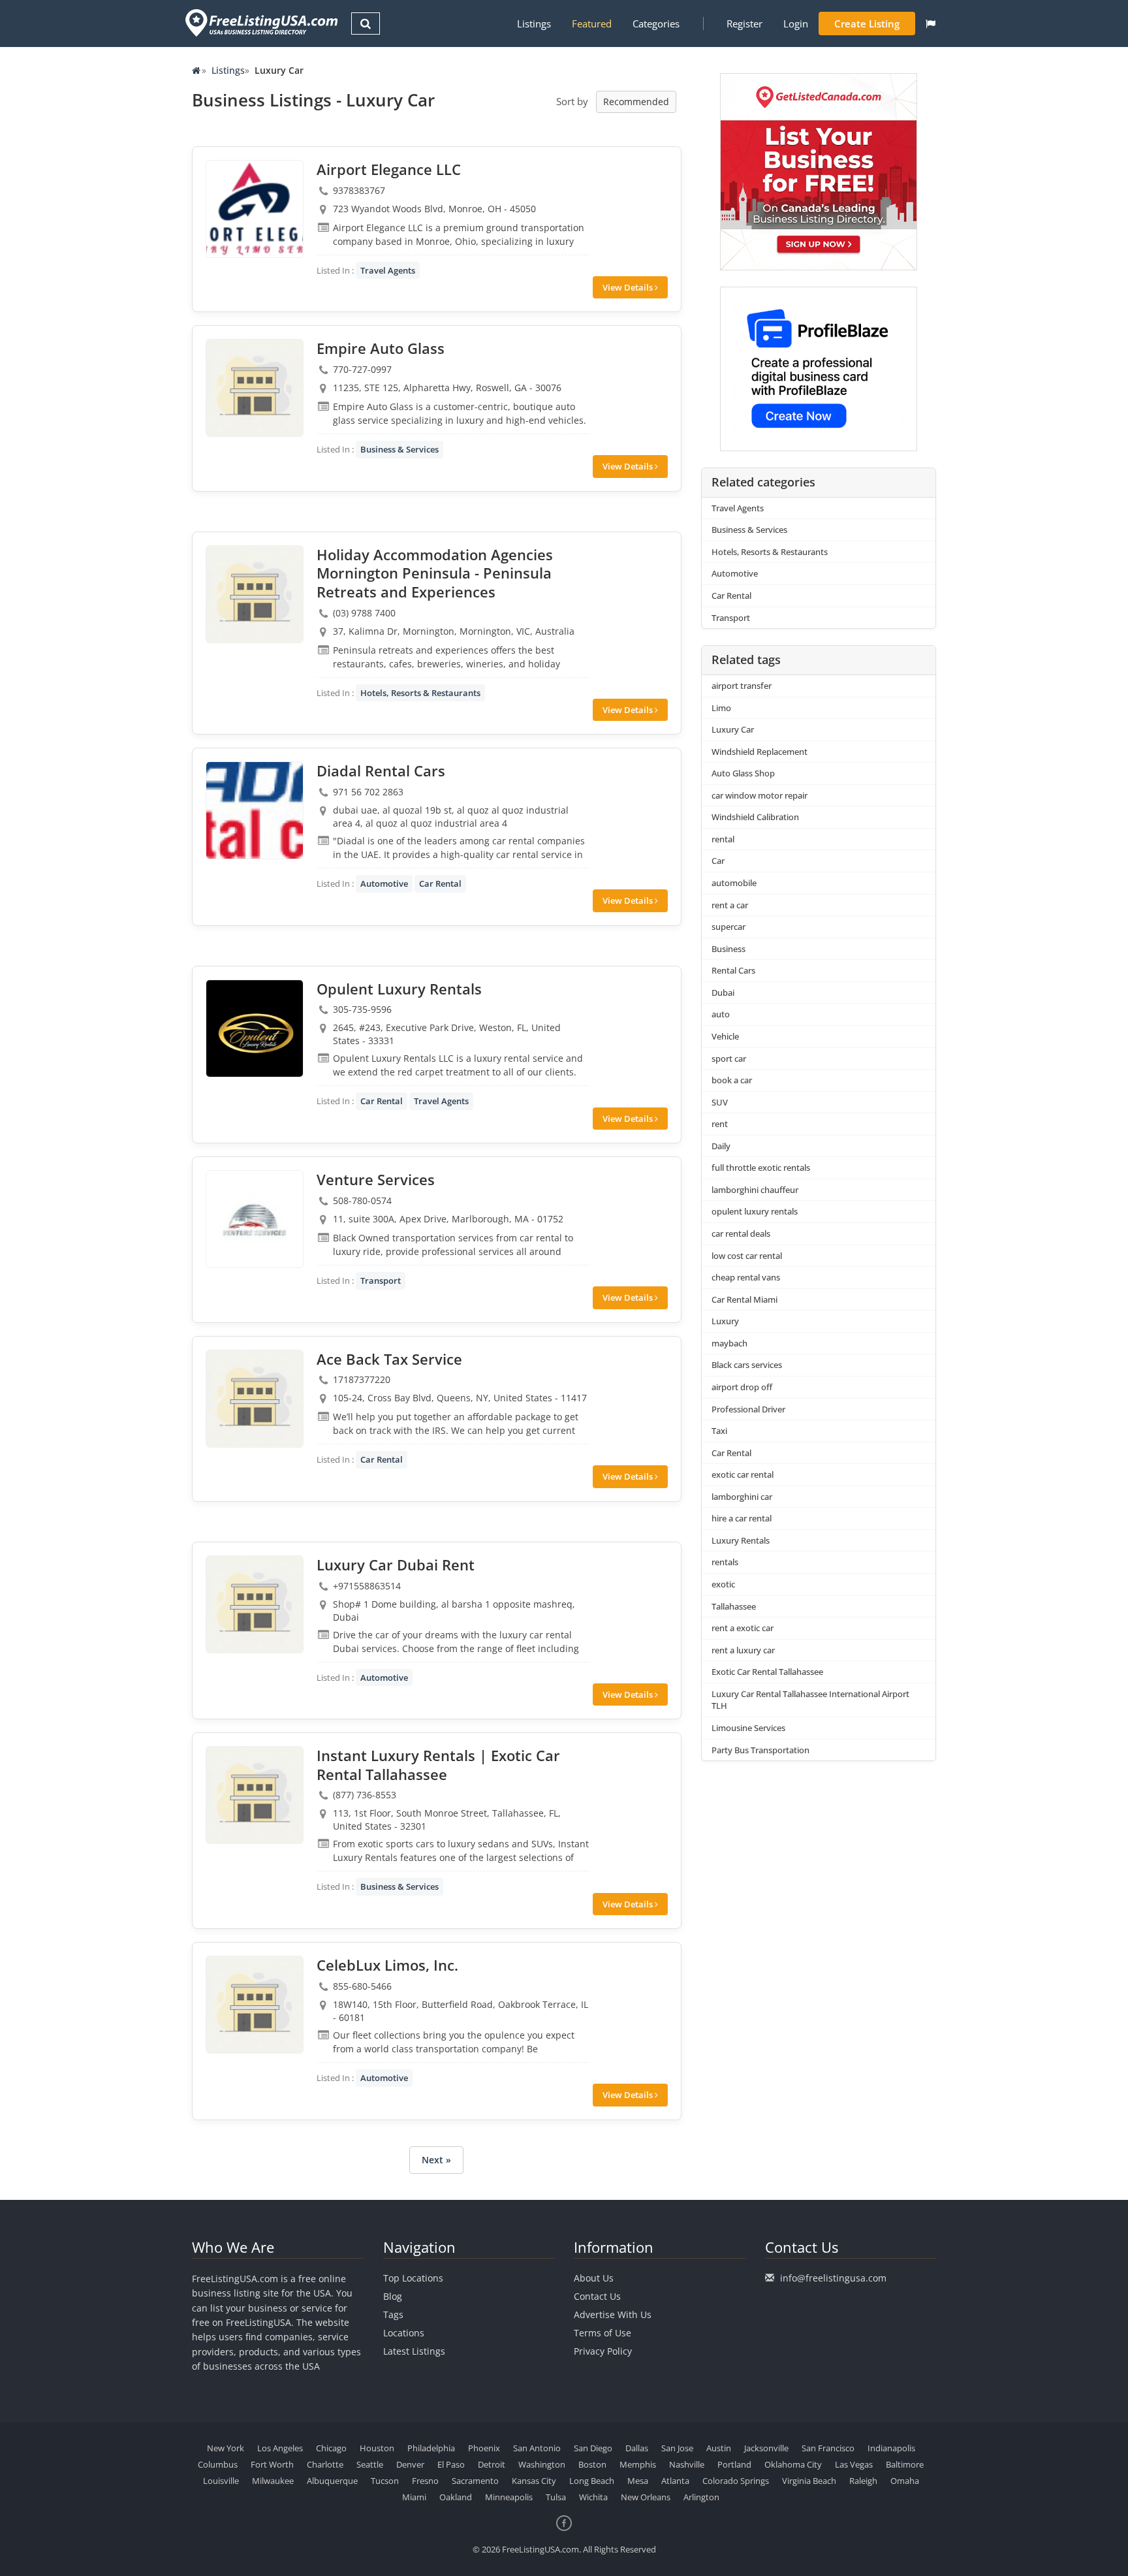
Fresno (425, 2481)
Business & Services (399, 449)
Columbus (218, 2464)
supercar (728, 927)
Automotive (384, 883)
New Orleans (646, 2497)
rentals (725, 1562)
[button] (931, 24)
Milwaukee (273, 2481)
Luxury (725, 1321)
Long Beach (592, 2481)
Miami (414, 2497)
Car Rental (440, 883)
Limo (721, 708)
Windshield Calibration (755, 817)
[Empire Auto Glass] (255, 388)
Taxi (719, 1431)
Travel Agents (388, 270)
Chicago (331, 2448)
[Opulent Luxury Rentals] (255, 1028)
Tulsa (556, 2497)
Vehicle (725, 1036)
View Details (629, 287)
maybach (729, 1343)
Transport (381, 1280)
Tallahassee (734, 1606)
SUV (720, 1102)
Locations (404, 2333)
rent (720, 1124)
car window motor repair (760, 795)
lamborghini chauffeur (755, 1190)
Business (728, 949)
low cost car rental (747, 1256)
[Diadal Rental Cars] (255, 810)
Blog (393, 2296)
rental (723, 839)
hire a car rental (742, 1518)
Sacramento (475, 2481)
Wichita (593, 2497)
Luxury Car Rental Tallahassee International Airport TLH (810, 1700)
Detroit (492, 2464)
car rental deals (741, 1233)
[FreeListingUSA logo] (260, 23)
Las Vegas (854, 2464)
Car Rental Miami (744, 1299)
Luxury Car (733, 729)
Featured (592, 24)
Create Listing (867, 24)
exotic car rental (743, 1474)
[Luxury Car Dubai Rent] (255, 1604)
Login (796, 24)
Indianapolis (891, 2448)
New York (226, 2448)
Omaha (905, 2481)
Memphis (638, 2464)
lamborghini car (742, 1497)
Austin (719, 2448)
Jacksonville (766, 2448)
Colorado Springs (736, 2481)
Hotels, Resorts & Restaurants (420, 693)
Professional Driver (748, 1409)
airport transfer (742, 686)
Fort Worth (272, 2464)
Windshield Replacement (760, 752)
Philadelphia (431, 2448)
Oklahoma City (793, 2464)
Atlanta (675, 2481)
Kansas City (534, 2481)
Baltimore (905, 2464)
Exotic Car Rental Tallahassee (767, 1672)
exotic (723, 1584)
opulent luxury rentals (755, 1211)
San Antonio (537, 2448)
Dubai (723, 993)
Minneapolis (509, 2497)
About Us (594, 2278)
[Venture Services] (255, 1219)
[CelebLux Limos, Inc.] (255, 2005)
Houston (377, 2448)
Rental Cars (733, 970)
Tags (393, 2314)
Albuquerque (332, 2481)
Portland (734, 2464)
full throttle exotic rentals (761, 1168)
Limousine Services (748, 1728)
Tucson (385, 2481)
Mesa (638, 2481)
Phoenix (484, 2448)
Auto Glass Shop (743, 773)
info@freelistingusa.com (833, 2278)
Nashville (687, 2464)
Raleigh (863, 2481)
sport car (729, 1058)
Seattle (370, 2464)
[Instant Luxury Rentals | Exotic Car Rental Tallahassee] (255, 1795)
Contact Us (597, 2296)
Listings (534, 24)
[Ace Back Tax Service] (255, 1399)
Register (744, 24)
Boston (592, 2464)
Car (718, 861)
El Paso (451, 2464)
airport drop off (742, 1387)
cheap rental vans (746, 1277)
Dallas (637, 2448)
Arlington (701, 2497)
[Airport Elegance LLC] (255, 209)
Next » (436, 2160)
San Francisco (828, 2448)
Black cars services (747, 1365)
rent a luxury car (743, 1650)
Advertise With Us (613, 2314)
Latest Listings (414, 2351)
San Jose (677, 2448)
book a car (732, 1080)
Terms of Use (603, 2333)
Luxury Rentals (741, 1540)
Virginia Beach (809, 2481)
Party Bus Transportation (760, 1750)
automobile (734, 883)
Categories (656, 24)
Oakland (456, 2497)
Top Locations (413, 2278)
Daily (721, 1146)
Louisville (221, 2481)
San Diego (593, 2448)
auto (721, 1014)
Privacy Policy (603, 2351)
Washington (542, 2464)
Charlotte (325, 2464)
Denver (410, 2464)
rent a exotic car (743, 1628)
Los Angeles (280, 2448)
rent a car (730, 905)
